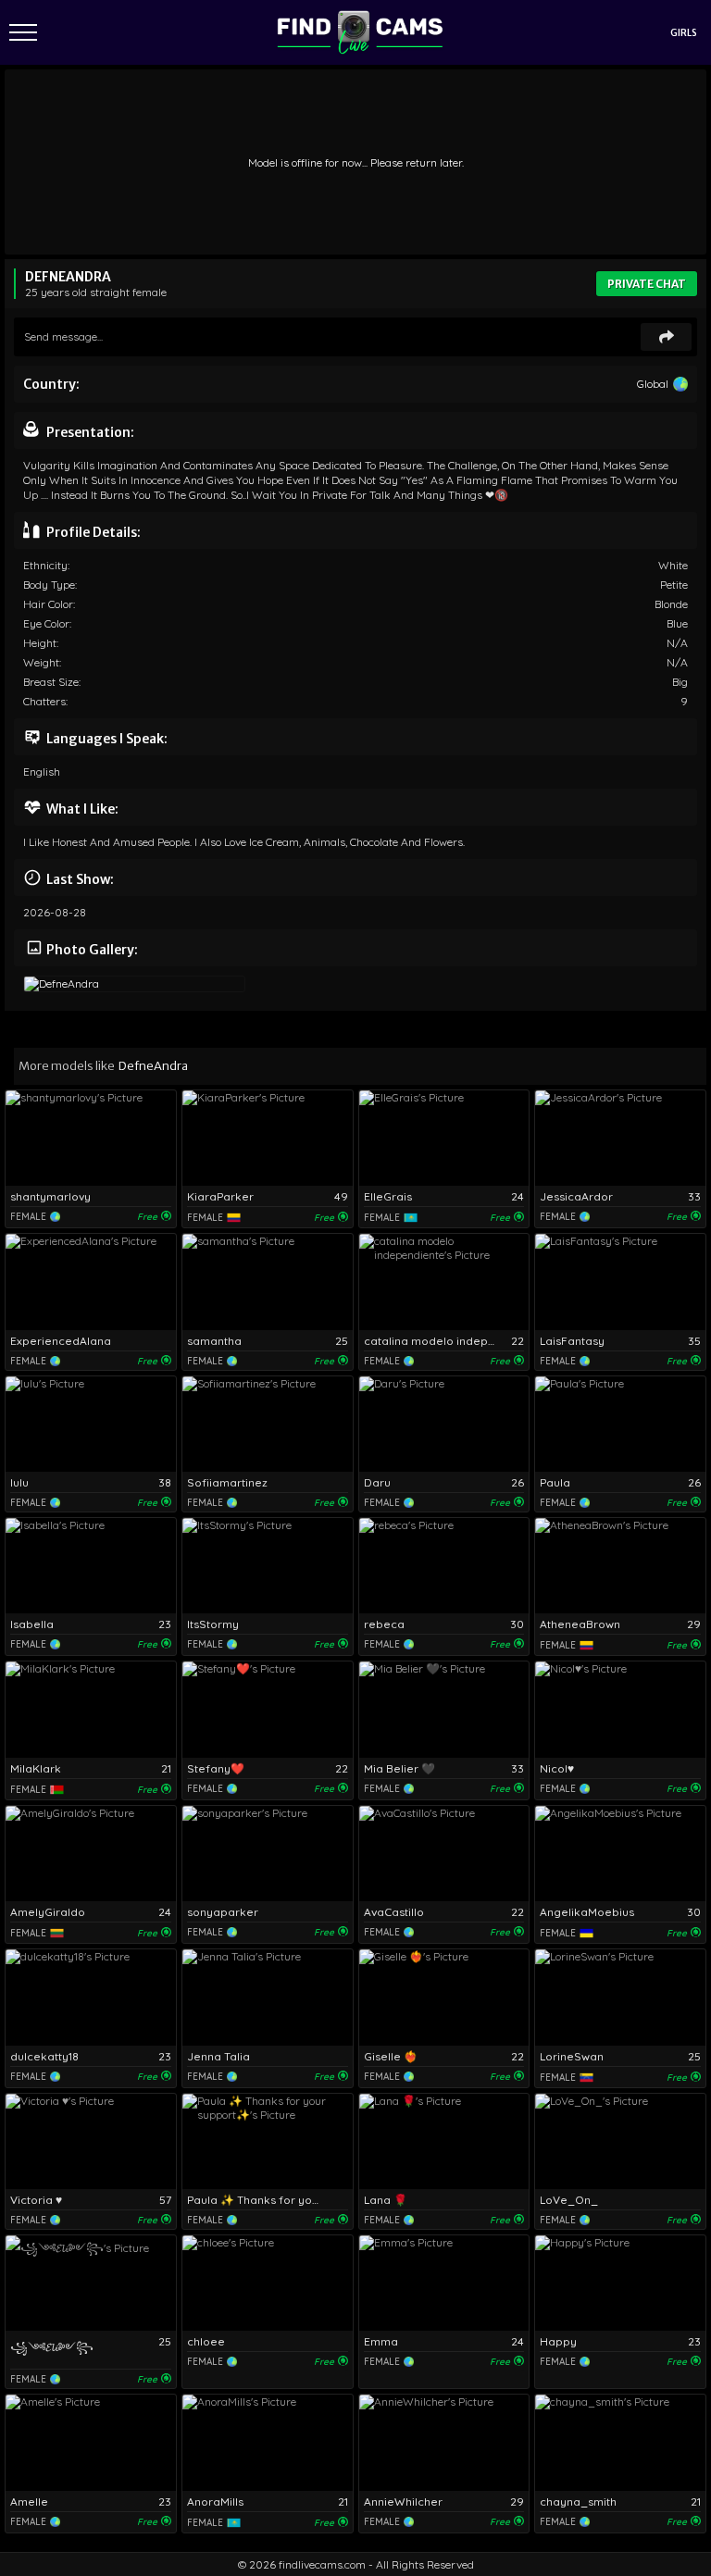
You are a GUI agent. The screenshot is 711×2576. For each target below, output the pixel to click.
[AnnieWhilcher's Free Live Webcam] (444, 2442)
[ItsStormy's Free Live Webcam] (268, 1566)
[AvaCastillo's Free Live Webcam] (444, 1854)
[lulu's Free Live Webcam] (91, 1424)
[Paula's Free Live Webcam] (620, 1424)
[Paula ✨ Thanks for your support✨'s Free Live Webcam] (268, 2141)
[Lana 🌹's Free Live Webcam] (444, 2141)
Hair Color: (49, 604)
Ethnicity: (46, 565)
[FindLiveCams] (360, 32)
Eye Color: (47, 623)
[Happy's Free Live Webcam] (620, 2283)
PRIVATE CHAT (647, 284)
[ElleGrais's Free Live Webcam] (444, 1138)
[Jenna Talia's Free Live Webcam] (268, 1997)
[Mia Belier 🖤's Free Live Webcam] (444, 1709)
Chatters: (45, 701)
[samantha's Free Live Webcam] (268, 1282)
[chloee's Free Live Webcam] (268, 2283)
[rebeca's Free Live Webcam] (444, 1566)
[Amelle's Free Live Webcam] (91, 2442)
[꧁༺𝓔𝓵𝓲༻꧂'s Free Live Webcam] (91, 2283)
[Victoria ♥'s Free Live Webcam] (91, 2141)
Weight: (42, 662)
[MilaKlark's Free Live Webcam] (91, 1709)
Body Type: (50, 585)
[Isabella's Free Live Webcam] (91, 1566)
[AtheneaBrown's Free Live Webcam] (620, 1566)
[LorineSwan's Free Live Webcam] (620, 1997)
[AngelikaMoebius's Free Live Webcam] (620, 1854)
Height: (41, 643)
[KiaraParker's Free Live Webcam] (268, 1138)
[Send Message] (666, 337)
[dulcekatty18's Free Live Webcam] (91, 1997)
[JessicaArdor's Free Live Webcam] (620, 1138)
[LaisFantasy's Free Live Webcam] (620, 1282)
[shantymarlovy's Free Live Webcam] (91, 1138)
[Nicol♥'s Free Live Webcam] (620, 1709)
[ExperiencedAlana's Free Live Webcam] (91, 1282)
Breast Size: (52, 682)
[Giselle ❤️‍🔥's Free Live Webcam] (444, 1997)
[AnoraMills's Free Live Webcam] (268, 2442)
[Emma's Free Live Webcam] (444, 2283)
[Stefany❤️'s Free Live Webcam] (268, 1709)
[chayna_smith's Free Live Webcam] (620, 2442)
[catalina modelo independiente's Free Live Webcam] (444, 1282)
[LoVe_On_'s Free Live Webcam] (620, 2141)
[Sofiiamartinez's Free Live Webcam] (268, 1424)
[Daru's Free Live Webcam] (444, 1424)
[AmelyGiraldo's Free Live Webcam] (91, 1854)
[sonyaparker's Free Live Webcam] (268, 1854)
